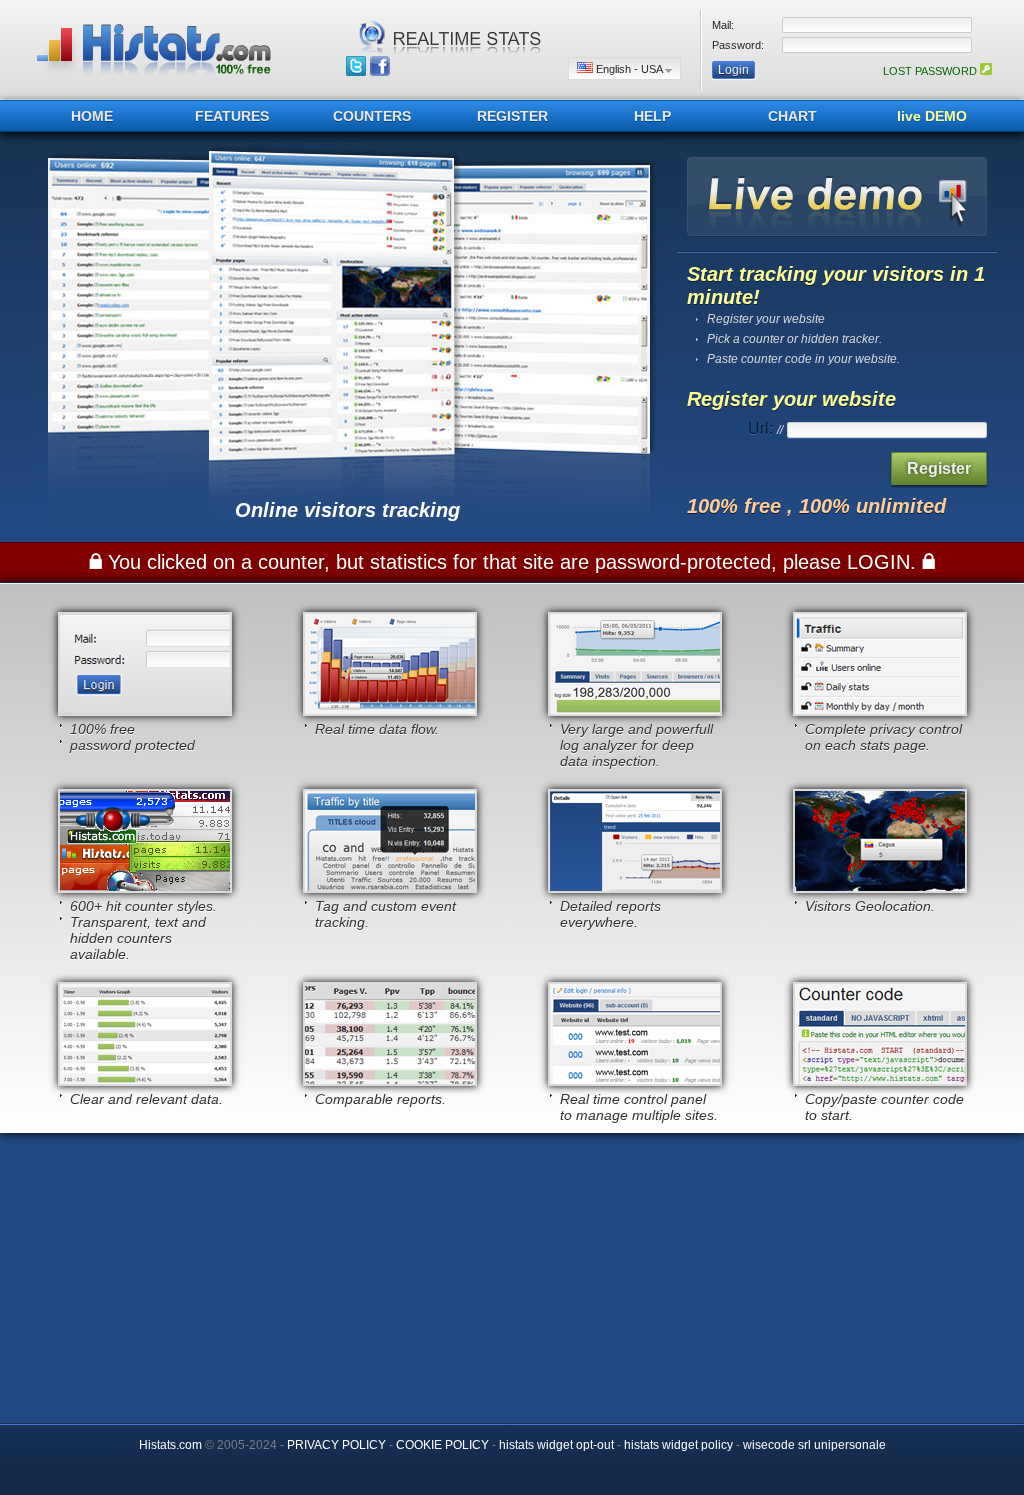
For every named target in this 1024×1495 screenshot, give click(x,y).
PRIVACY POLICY (336, 1445)
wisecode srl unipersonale (814, 1445)
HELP (652, 116)
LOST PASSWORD (931, 71)
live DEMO (932, 116)
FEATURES (232, 116)
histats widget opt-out (556, 1445)
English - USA (629, 69)
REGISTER (512, 116)
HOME (92, 116)
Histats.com (170, 1445)
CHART (792, 116)
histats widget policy (678, 1445)
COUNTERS (372, 116)
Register (939, 468)
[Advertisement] (512, 1273)
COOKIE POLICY (442, 1445)
